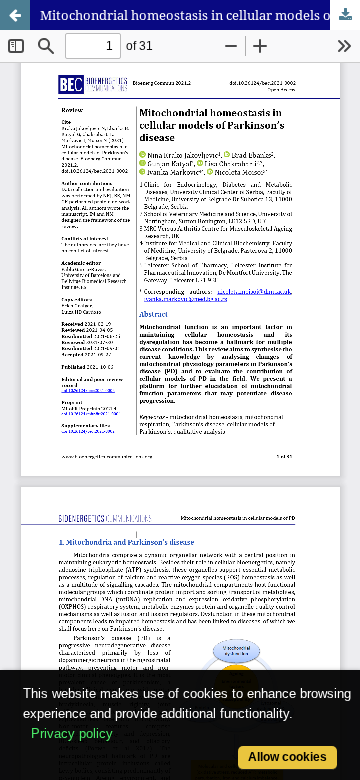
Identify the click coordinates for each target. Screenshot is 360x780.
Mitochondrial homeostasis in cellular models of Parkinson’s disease (200, 15)
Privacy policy (72, 733)
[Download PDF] (345, 15)
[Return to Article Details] (15, 15)
